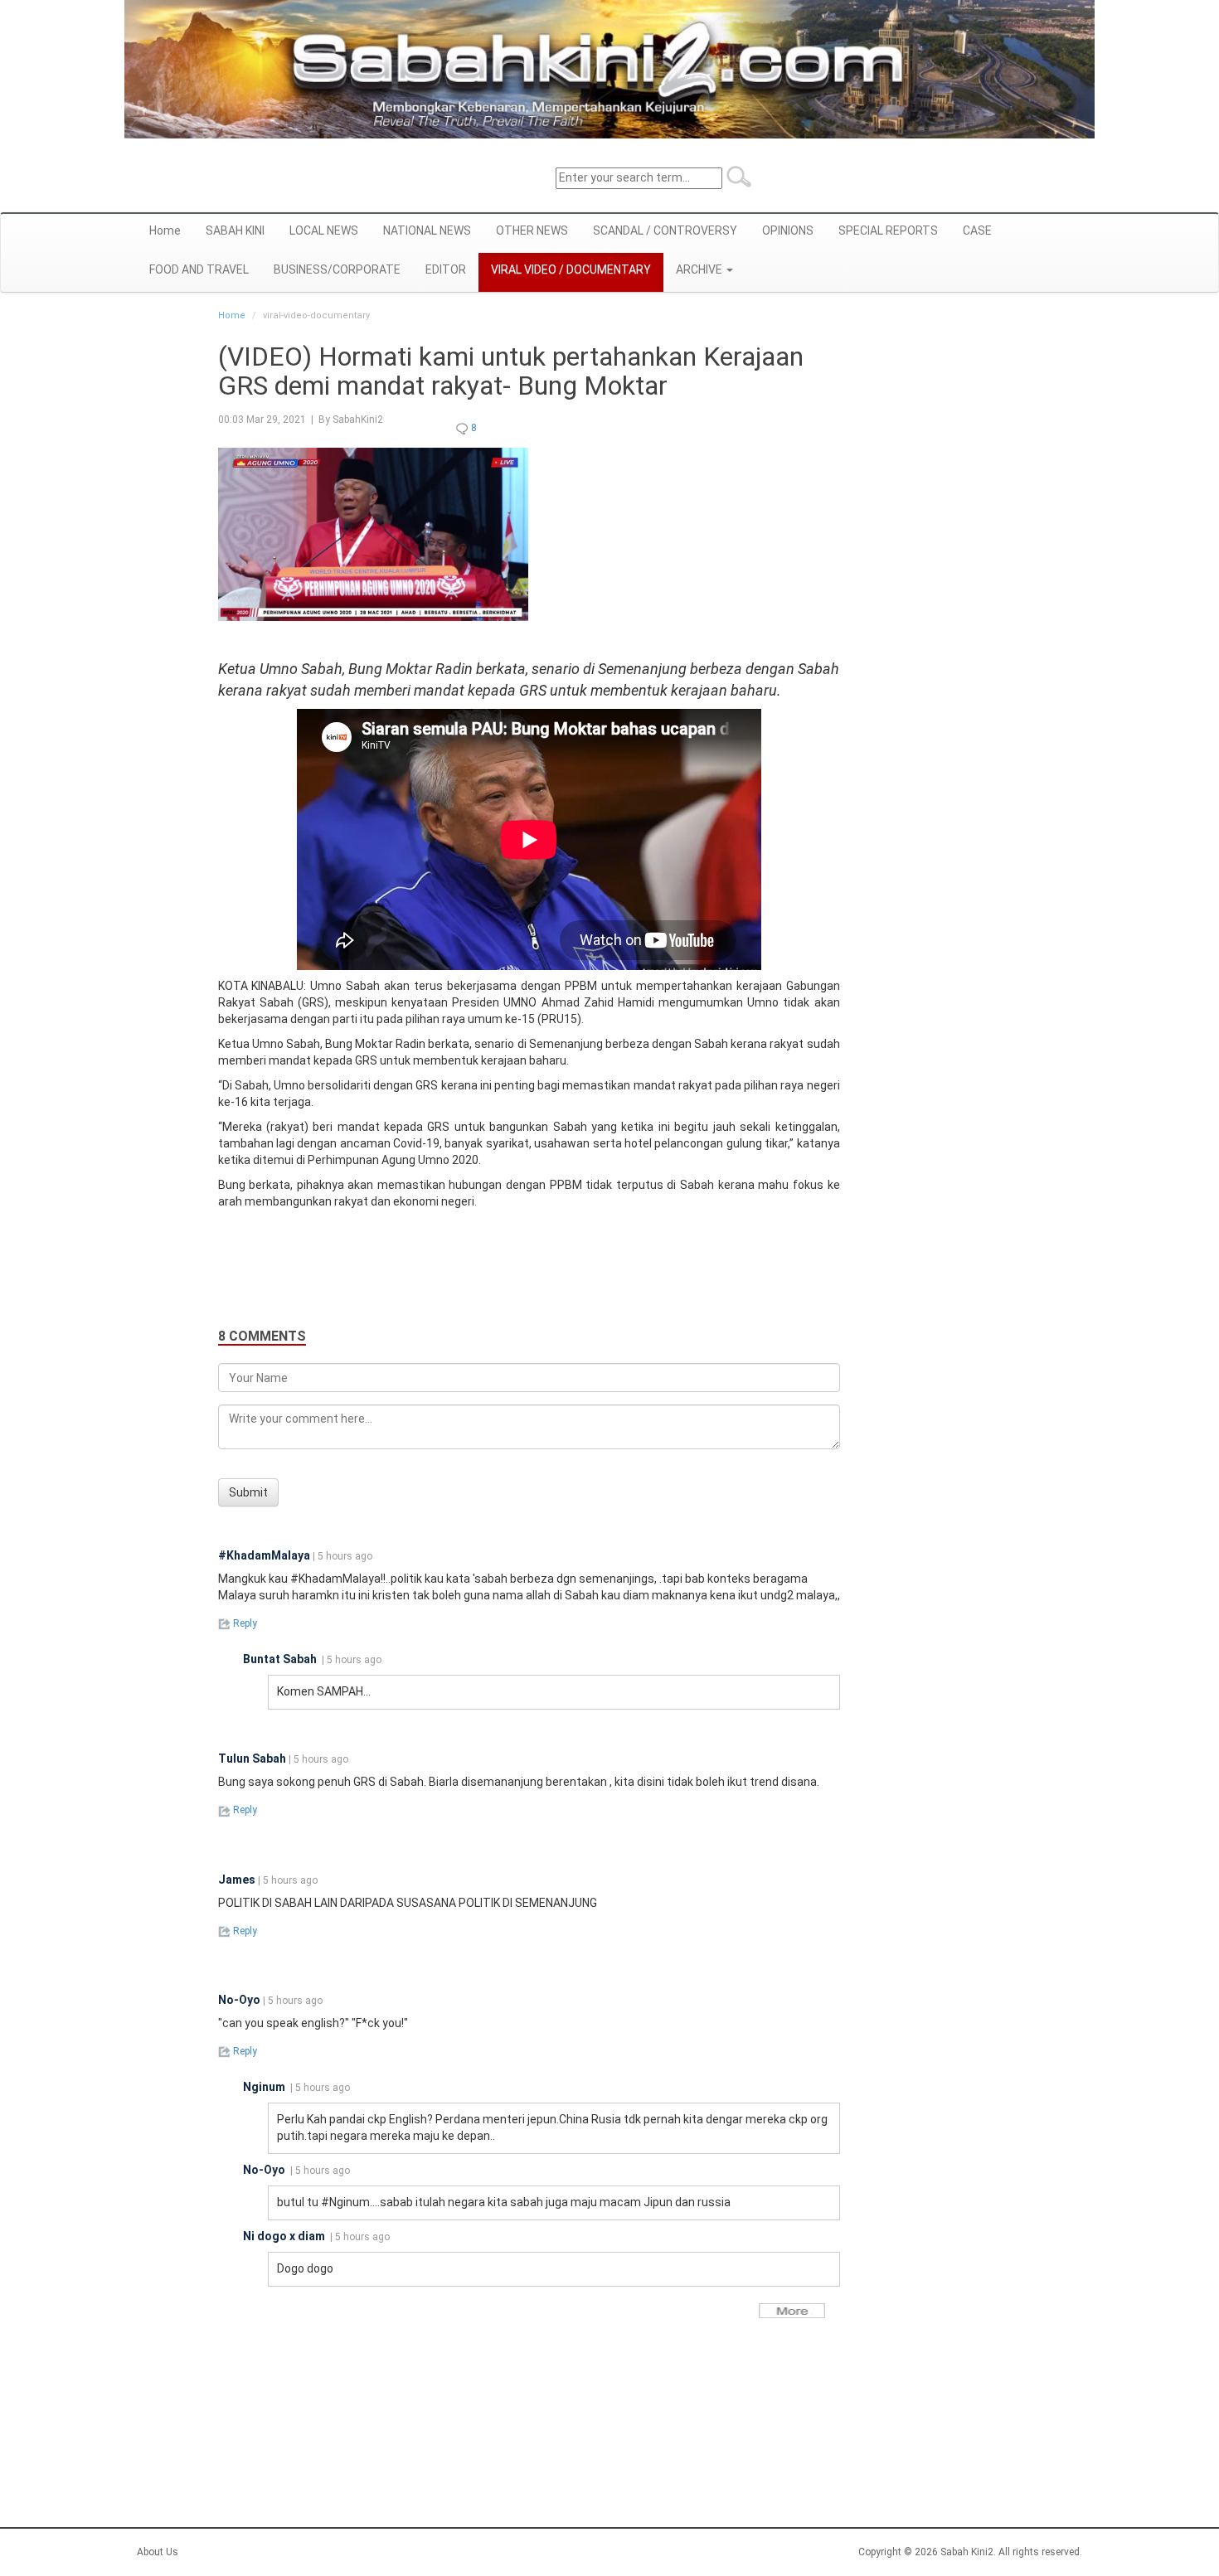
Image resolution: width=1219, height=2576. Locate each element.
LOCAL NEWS (324, 230)
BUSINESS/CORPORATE (337, 269)
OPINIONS (788, 230)
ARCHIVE (700, 269)
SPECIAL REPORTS (888, 230)
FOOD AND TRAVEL (199, 269)
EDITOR (446, 269)
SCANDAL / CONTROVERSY (665, 230)
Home (165, 230)
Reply (244, 1623)
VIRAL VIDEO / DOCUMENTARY (571, 269)
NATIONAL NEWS (427, 230)
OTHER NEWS (532, 230)
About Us (158, 2552)
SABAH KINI (235, 230)
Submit (248, 1492)
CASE (977, 230)
